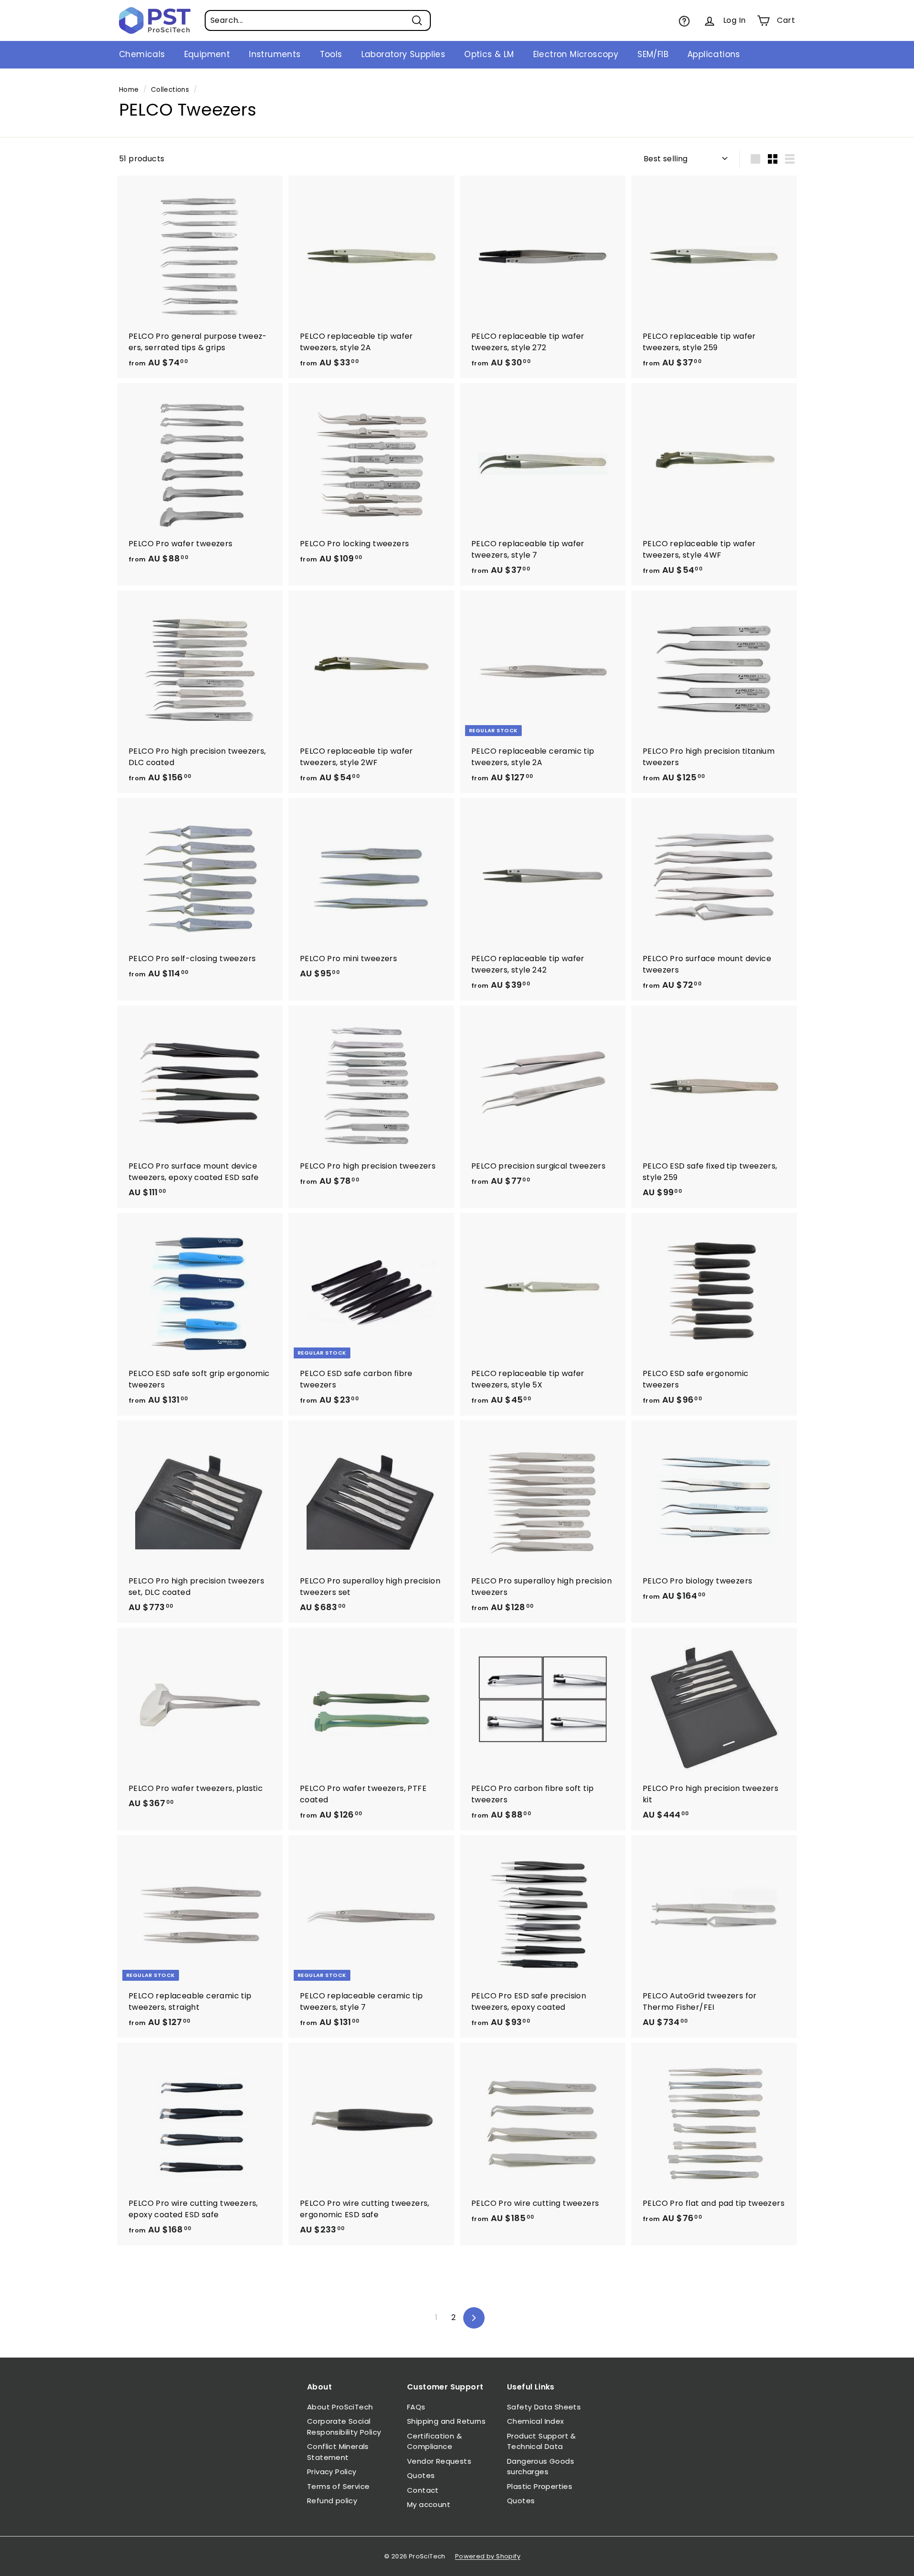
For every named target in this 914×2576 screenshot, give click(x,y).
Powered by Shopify (488, 2556)
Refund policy (332, 2501)
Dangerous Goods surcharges (541, 2467)
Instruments (275, 54)
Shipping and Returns (446, 2421)
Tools (331, 54)
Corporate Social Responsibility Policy (344, 2427)
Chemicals (142, 54)
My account (429, 2504)
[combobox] (318, 20)
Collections (170, 90)
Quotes (421, 2475)
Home (129, 90)
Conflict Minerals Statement (338, 2452)
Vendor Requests (439, 2461)
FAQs (416, 2407)
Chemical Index (536, 2421)
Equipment (207, 54)
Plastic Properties (540, 2486)
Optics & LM (489, 54)
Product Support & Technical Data (541, 2441)
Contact (423, 2490)
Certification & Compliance (434, 2441)
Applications (714, 54)
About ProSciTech (340, 2407)
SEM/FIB (653, 54)
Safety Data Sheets (544, 2407)
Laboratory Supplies (403, 54)
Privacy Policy (332, 2472)
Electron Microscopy (576, 54)
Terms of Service (338, 2486)
